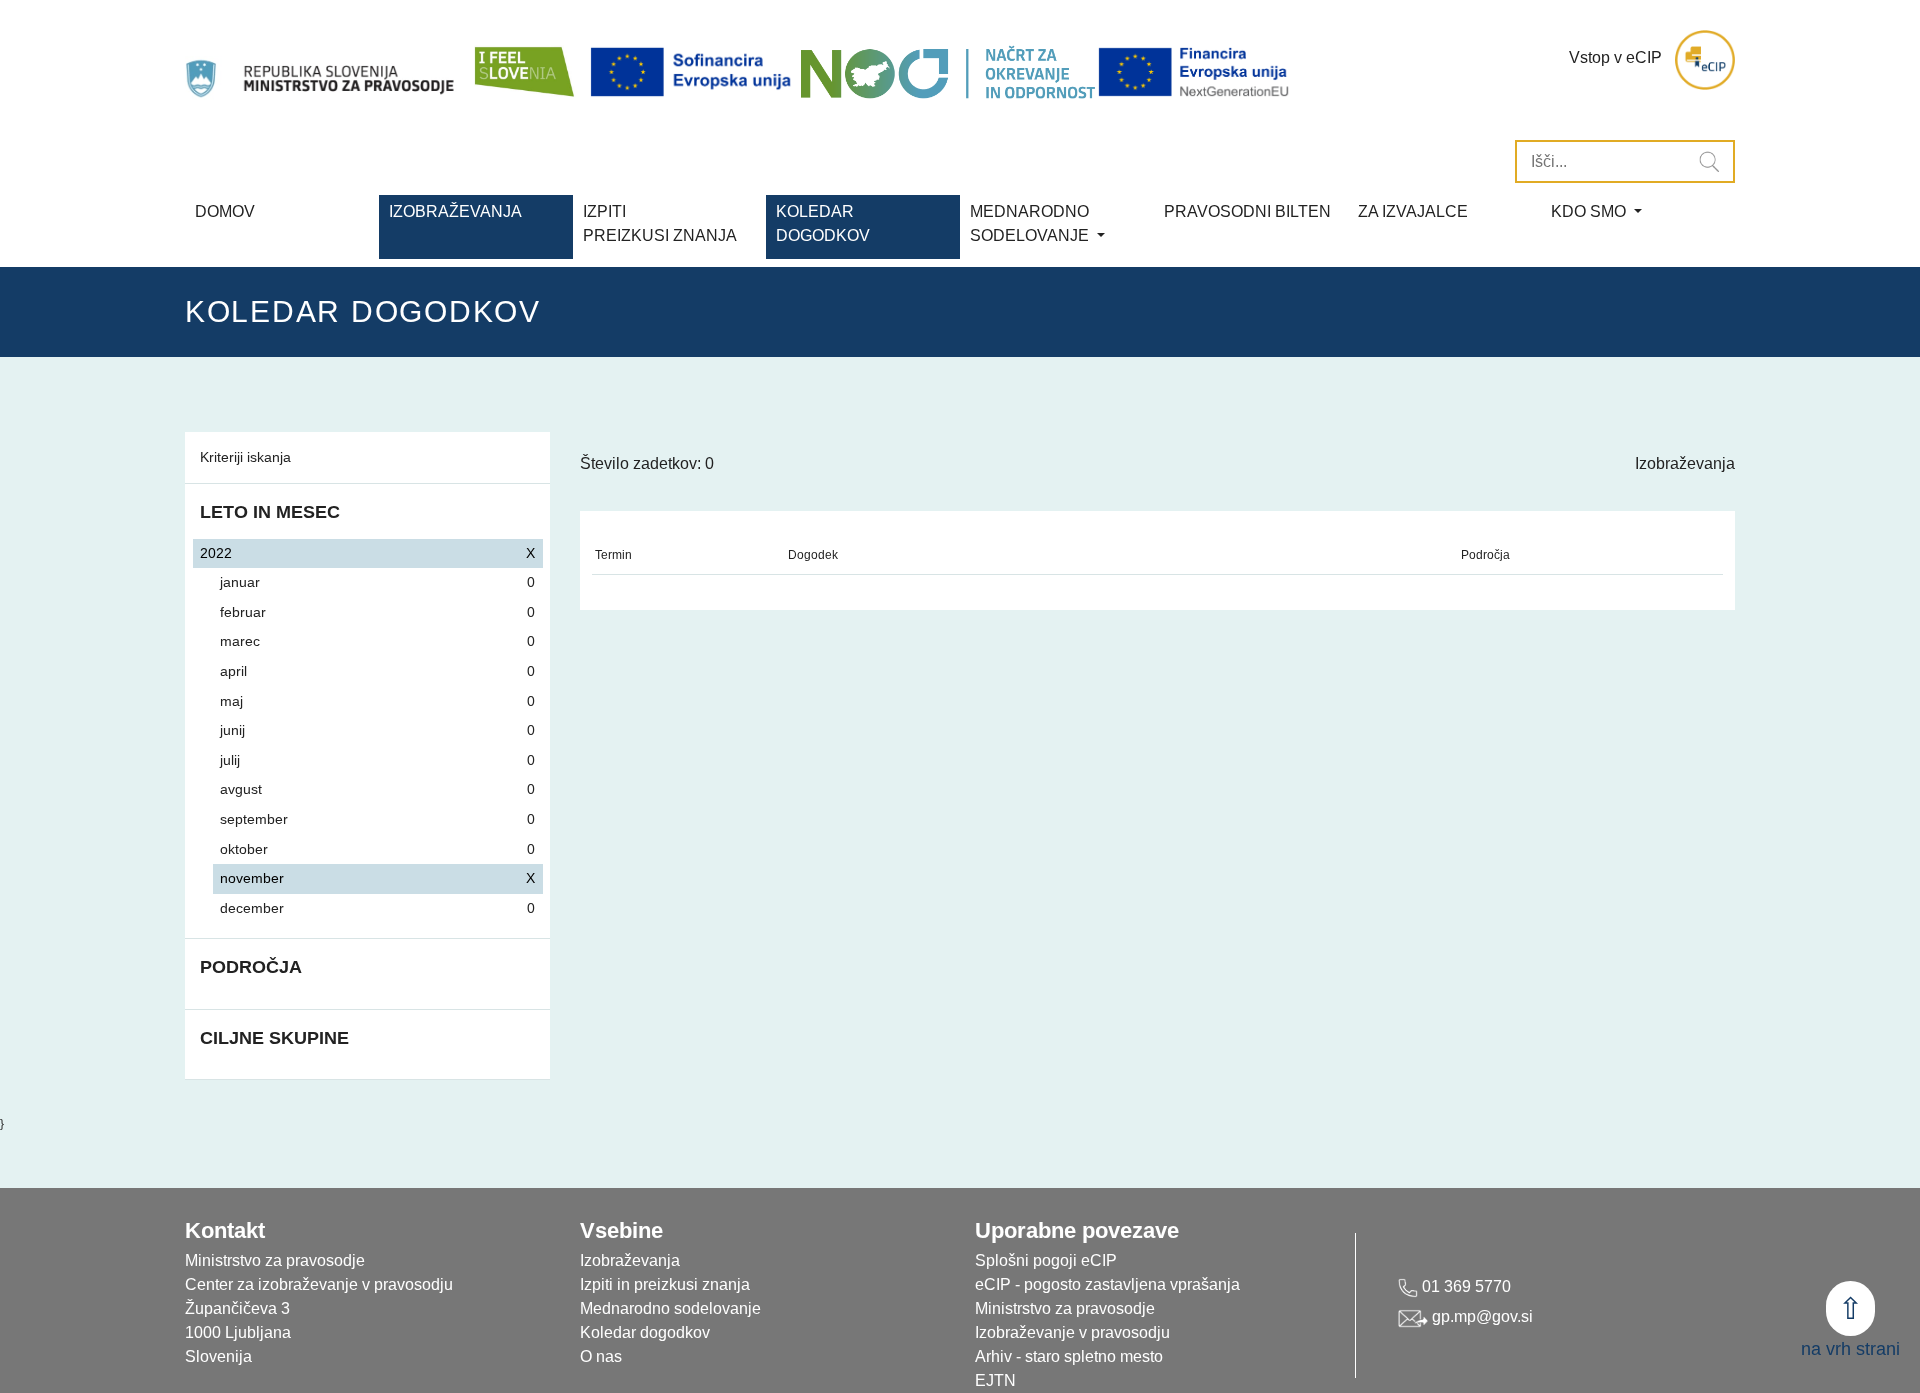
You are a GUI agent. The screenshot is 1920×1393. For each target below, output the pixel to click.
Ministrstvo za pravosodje (1065, 1308)
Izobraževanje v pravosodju (1072, 1332)
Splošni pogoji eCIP (1046, 1260)
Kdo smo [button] (1590, 211)
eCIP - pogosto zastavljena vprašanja (1107, 1284)
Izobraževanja (455, 211)
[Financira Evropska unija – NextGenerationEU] (1195, 72)
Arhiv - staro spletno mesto (1069, 1356)
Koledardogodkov (823, 223)
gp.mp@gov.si (1480, 1316)
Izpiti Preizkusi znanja (660, 223)
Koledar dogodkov (645, 1332)
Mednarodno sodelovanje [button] (1031, 223)
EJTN (995, 1380)
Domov (225, 211)
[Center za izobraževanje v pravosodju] (322, 60)
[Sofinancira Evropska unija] (694, 72)
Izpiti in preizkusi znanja (665, 1284)
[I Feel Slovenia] (523, 60)
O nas (601, 1356)
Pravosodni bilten (1247, 211)
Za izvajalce (1413, 211)
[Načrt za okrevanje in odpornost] (947, 72)
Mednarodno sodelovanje (670, 1308)
